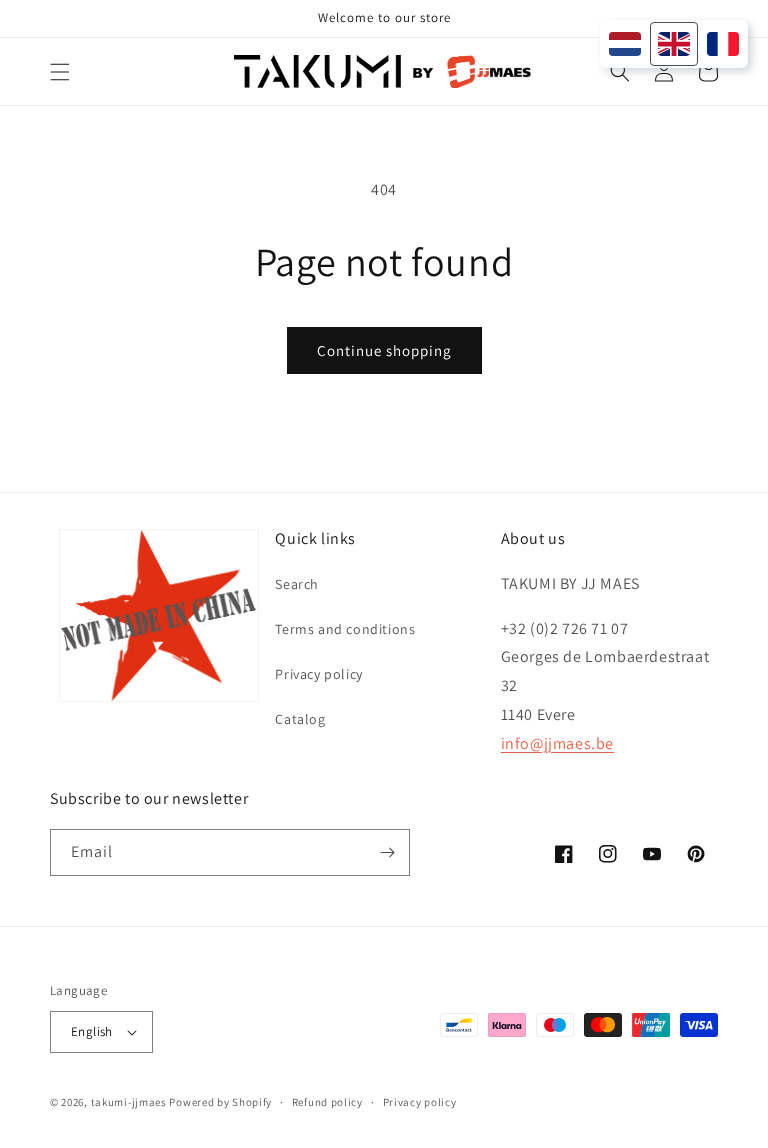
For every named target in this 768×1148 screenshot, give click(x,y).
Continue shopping (384, 350)
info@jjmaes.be (557, 743)
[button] (60, 72)
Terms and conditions (345, 629)
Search (297, 584)
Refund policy (327, 1102)
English (92, 1031)
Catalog (300, 719)
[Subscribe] (387, 852)
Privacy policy (318, 674)
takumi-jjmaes (129, 1102)
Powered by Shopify (220, 1102)
